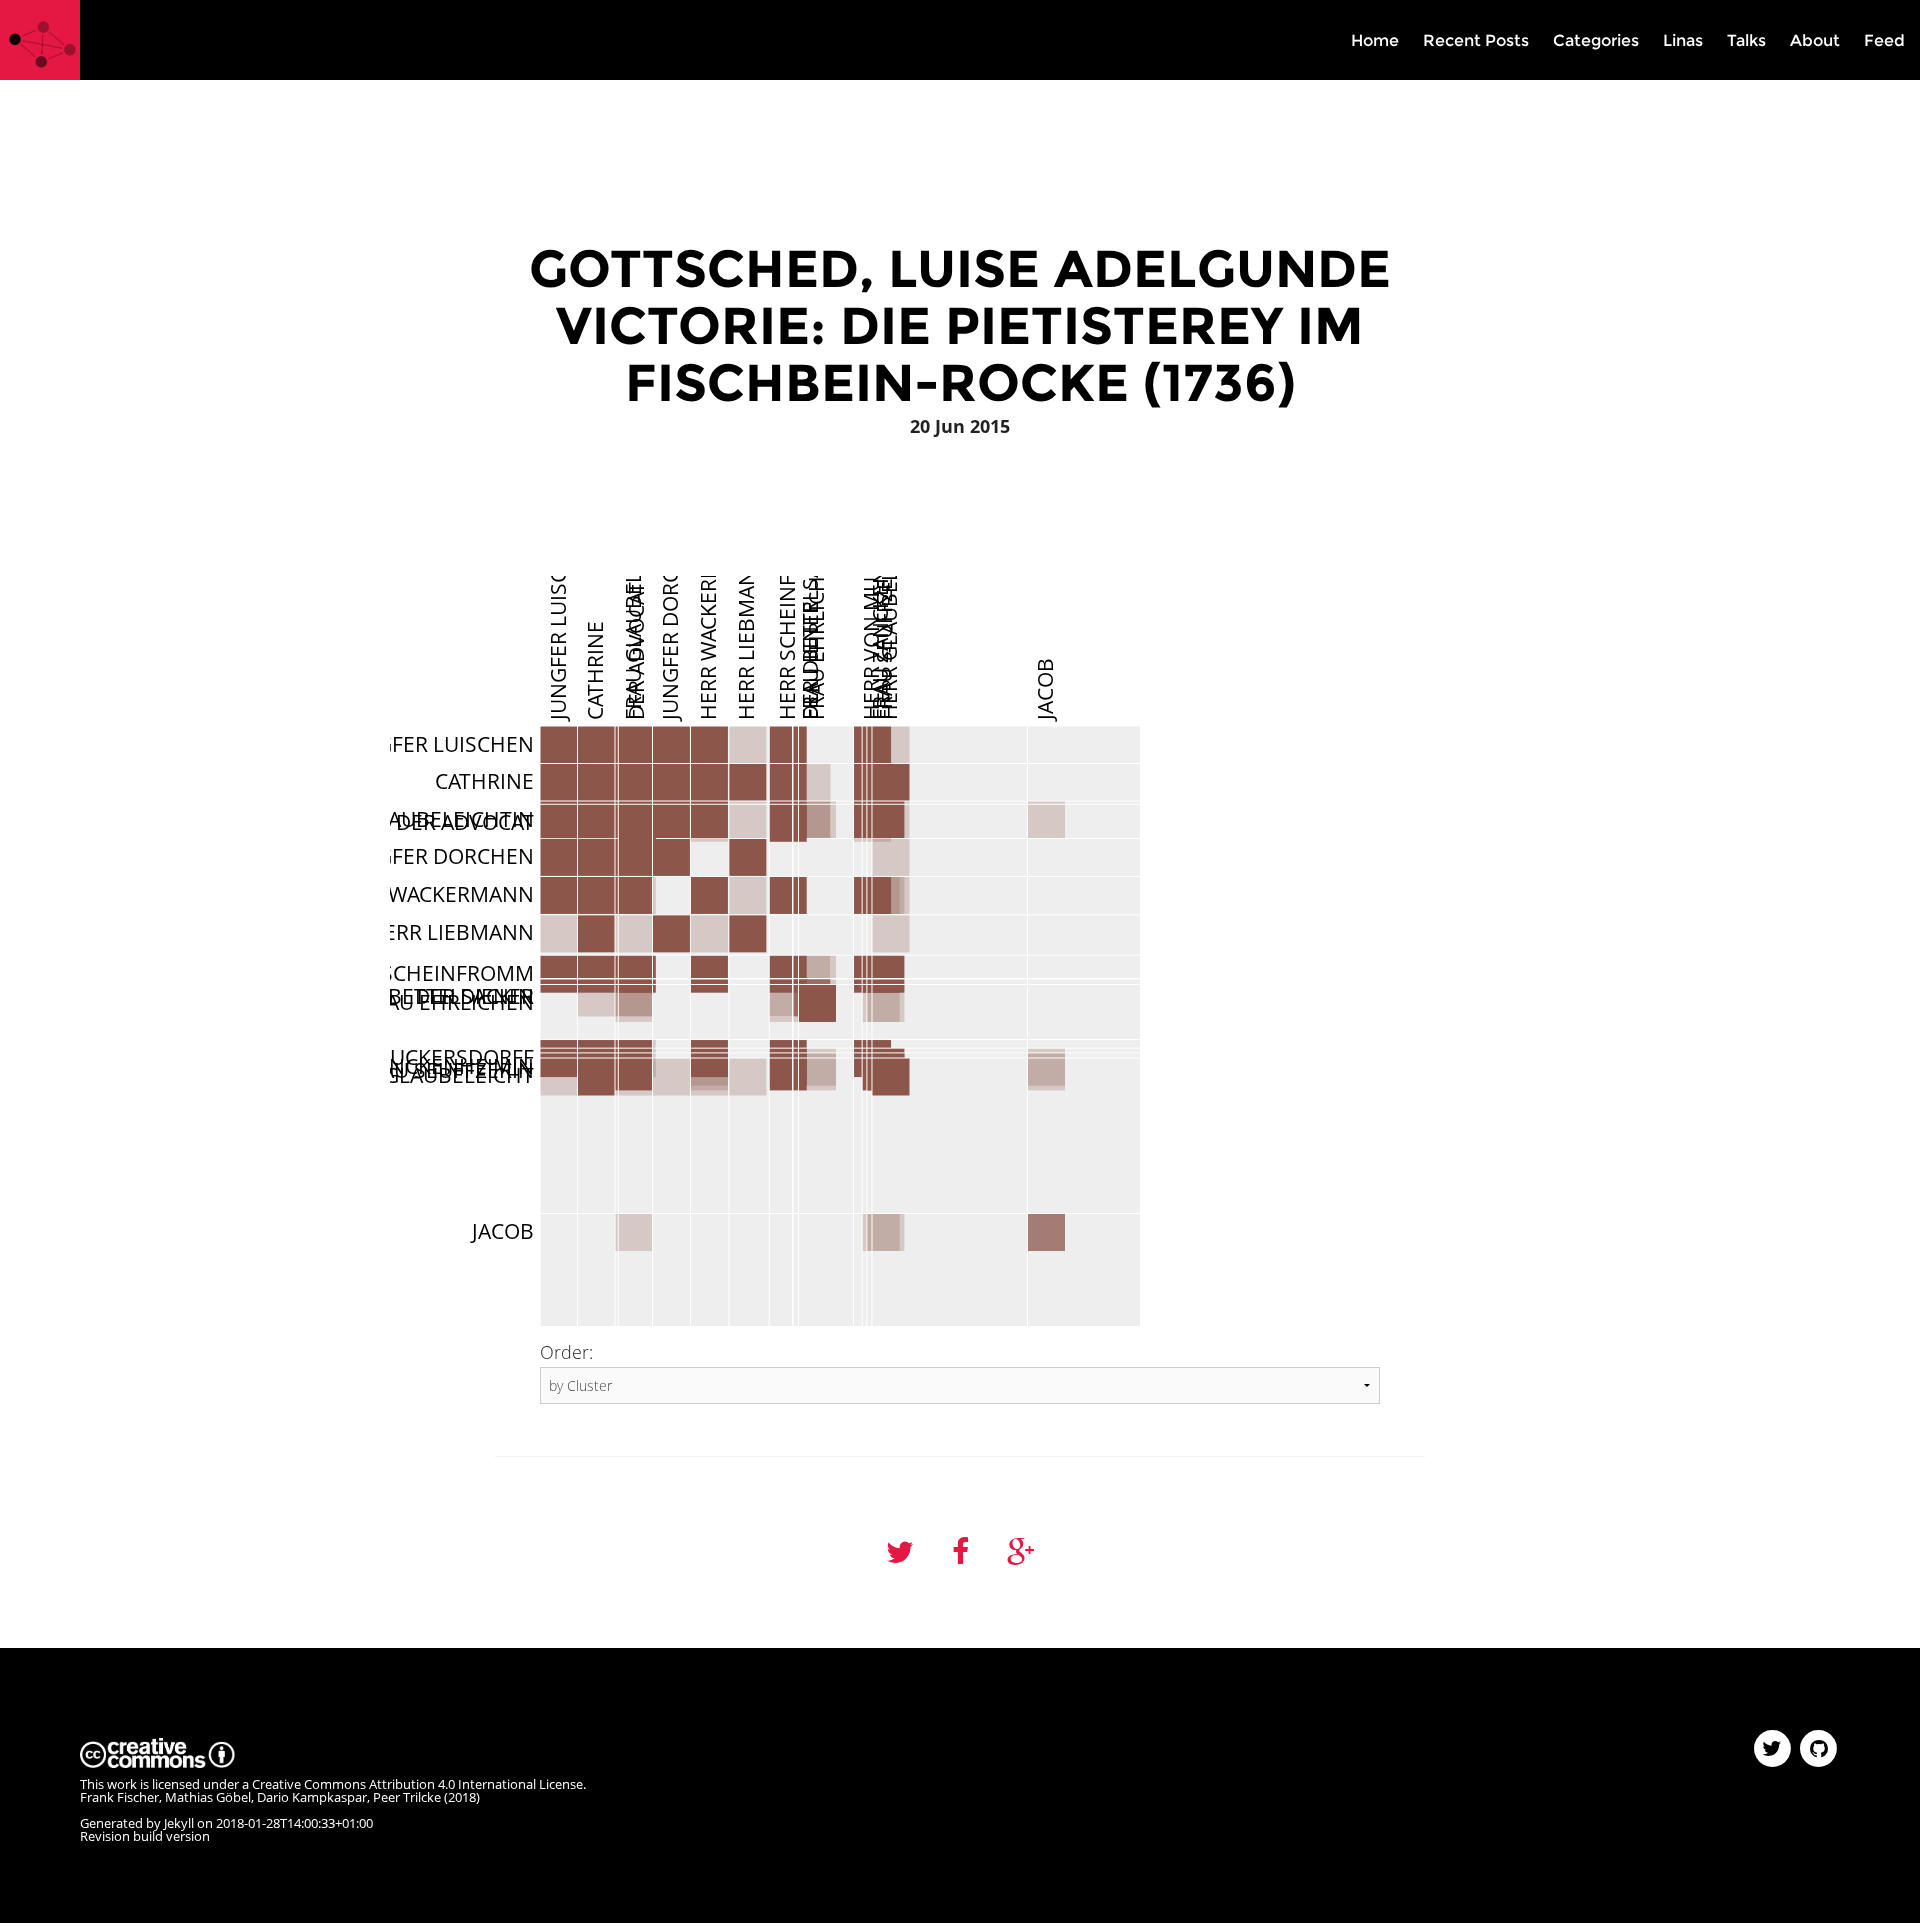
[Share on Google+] (1021, 1552)
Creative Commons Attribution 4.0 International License (417, 1784)
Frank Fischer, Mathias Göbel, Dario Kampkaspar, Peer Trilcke (260, 1797)
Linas (1683, 40)
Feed (1884, 40)
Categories (1596, 40)
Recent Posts (1476, 40)
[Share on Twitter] (900, 1552)
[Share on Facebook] (960, 1552)
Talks (1746, 40)
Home (1375, 40)
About (1815, 40)
